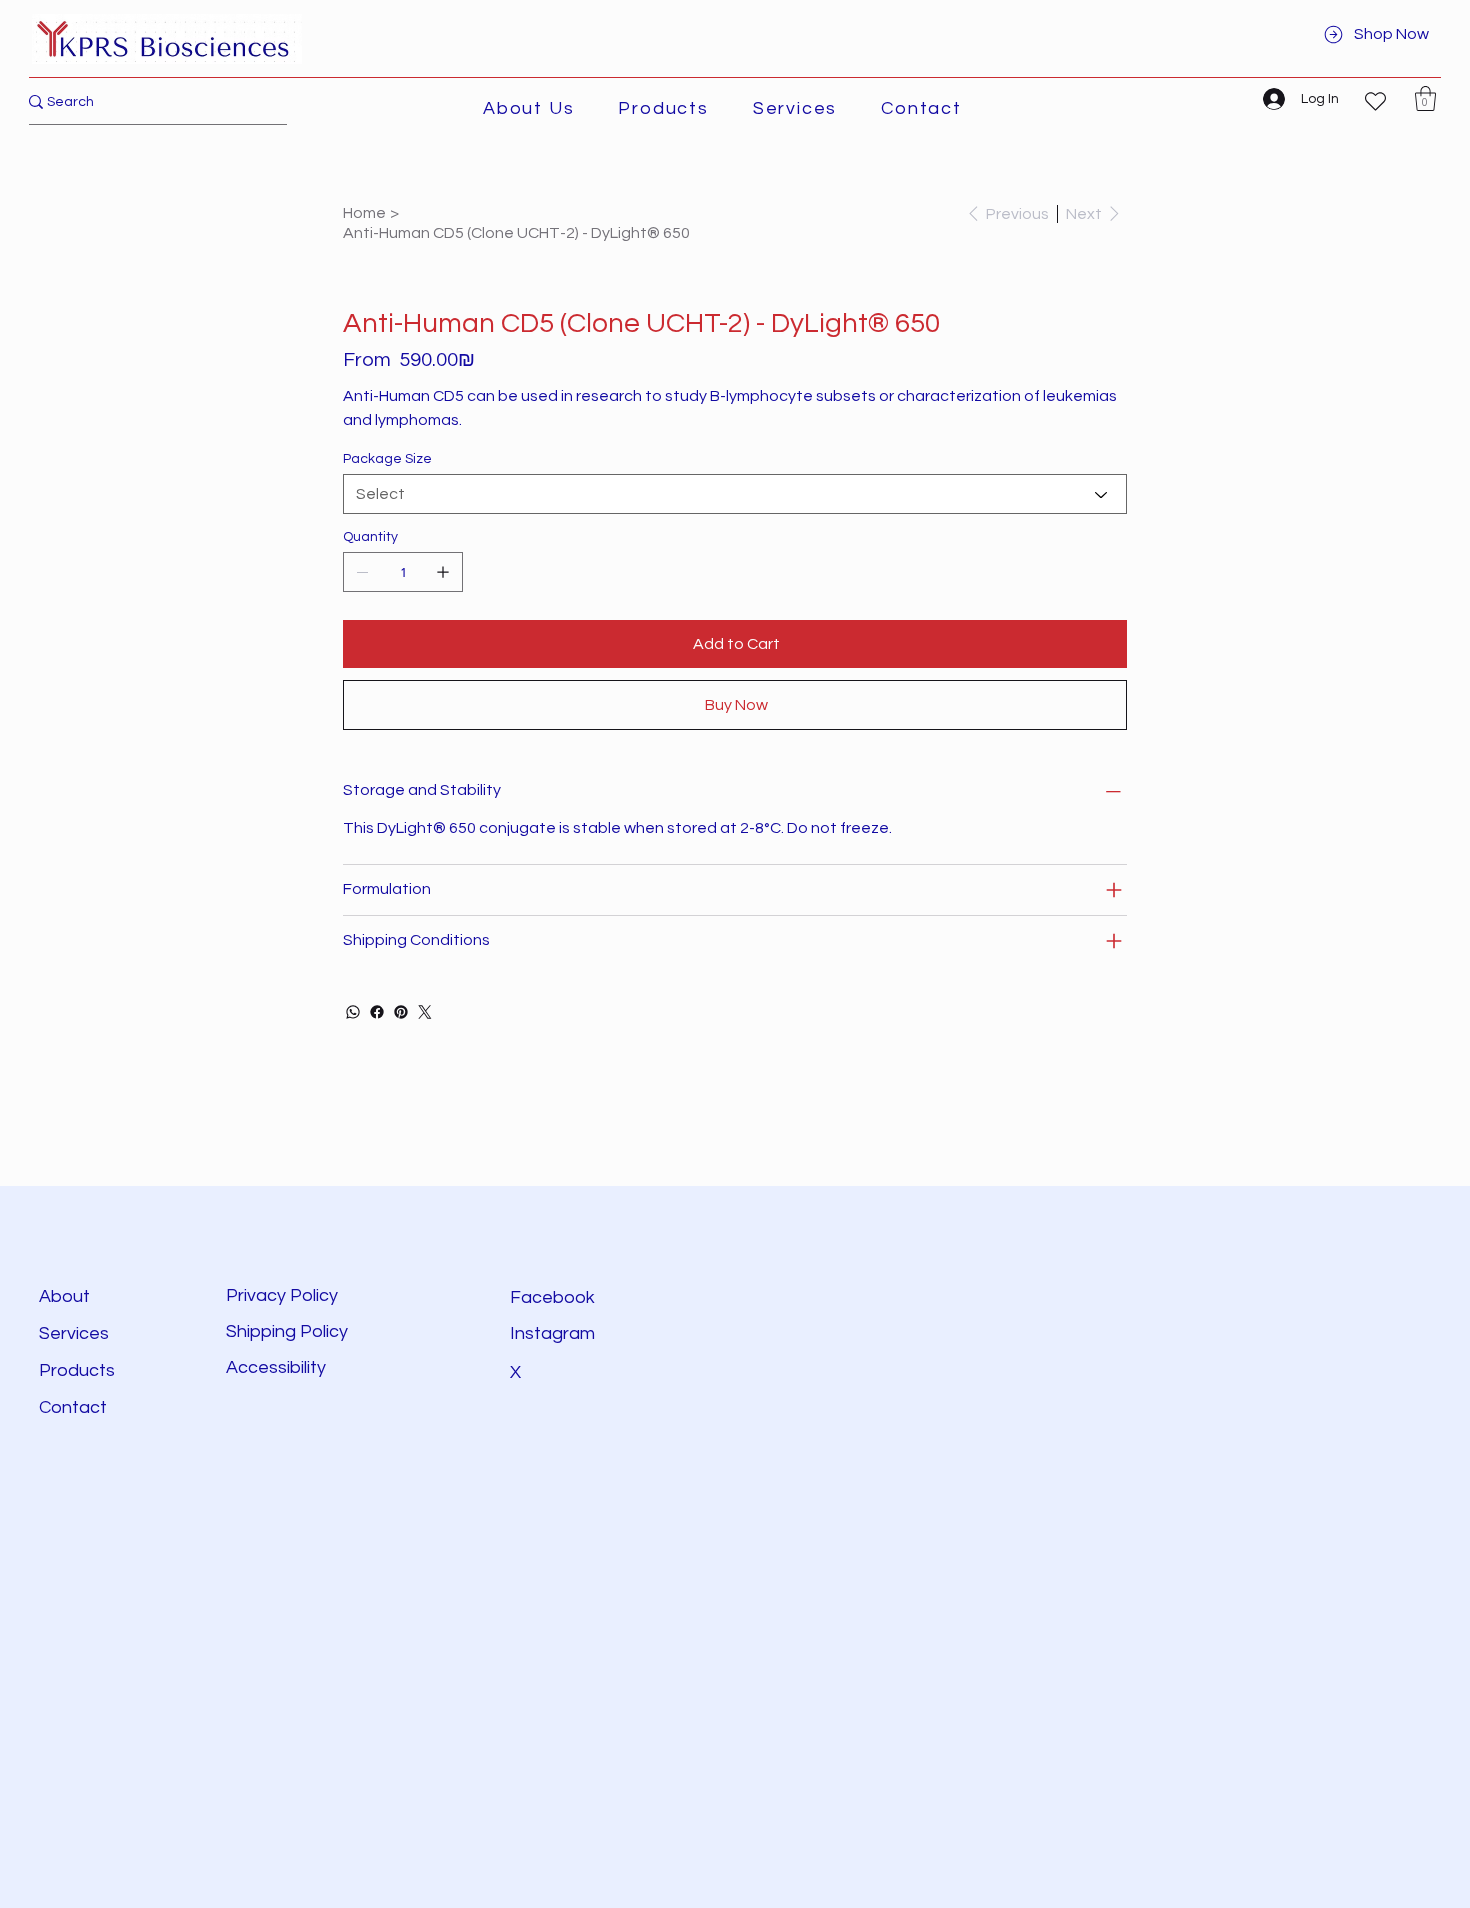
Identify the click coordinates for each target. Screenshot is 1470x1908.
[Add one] (443, 572)
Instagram (552, 1333)
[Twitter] (425, 1012)
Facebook (552, 1297)
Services (74, 1333)
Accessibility (278, 1367)
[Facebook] (377, 1012)
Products (77, 1370)
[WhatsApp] (353, 1012)
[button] (663, 108)
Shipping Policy (287, 1331)
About (64, 1296)
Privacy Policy (282, 1295)
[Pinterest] (401, 1012)
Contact (73, 1407)
